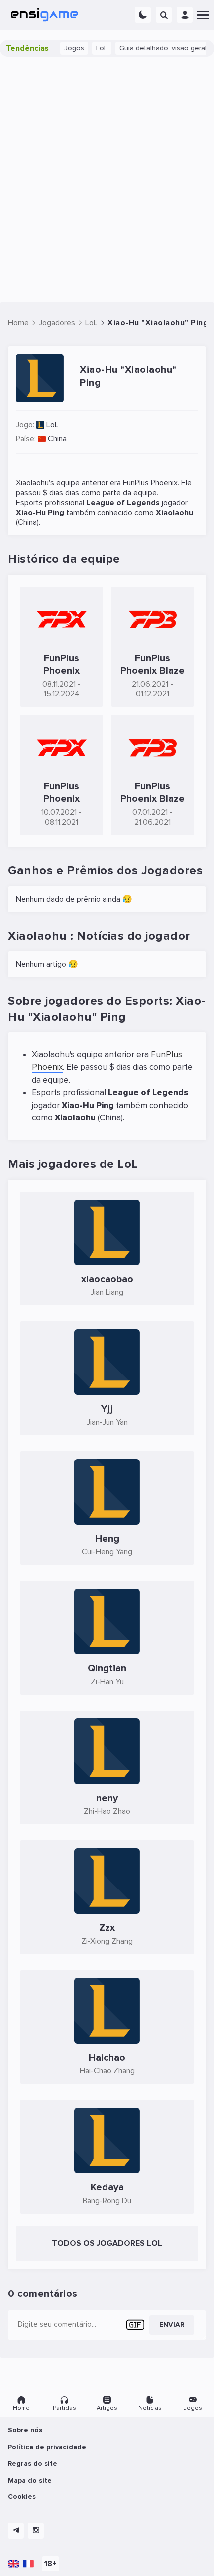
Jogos (65, 48)
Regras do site (33, 2463)
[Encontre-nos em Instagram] (36, 2531)
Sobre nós (25, 2430)
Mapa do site (30, 2480)
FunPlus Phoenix (150, 483)
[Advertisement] (107, 179)
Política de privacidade (47, 2447)
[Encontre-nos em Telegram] (16, 2531)
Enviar (172, 2325)
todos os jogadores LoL (107, 2243)
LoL (93, 48)
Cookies (22, 2497)
